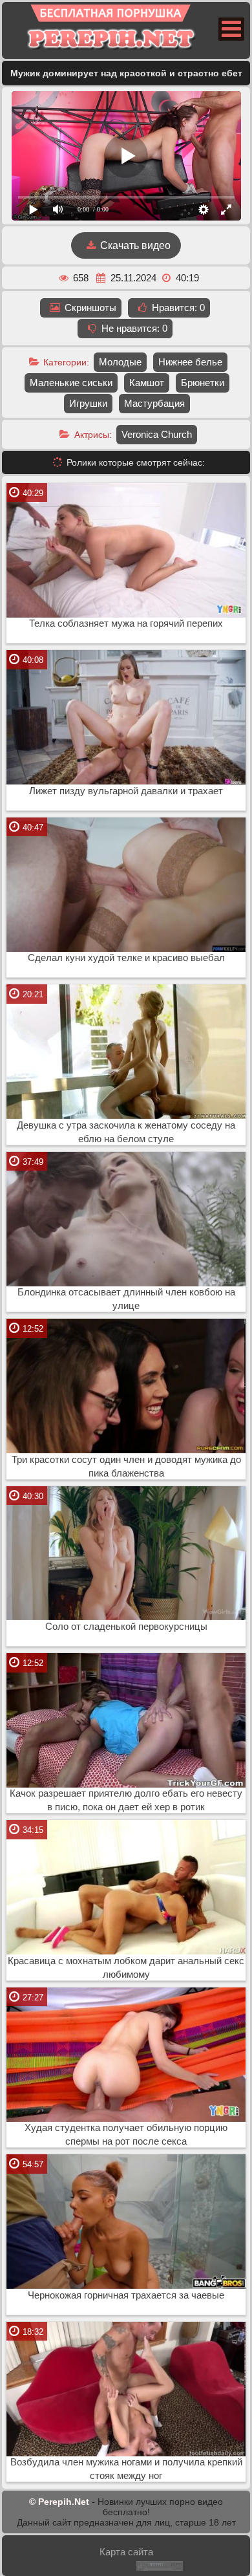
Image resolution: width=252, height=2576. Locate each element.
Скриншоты (89, 308)
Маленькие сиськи (71, 383)
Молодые (120, 362)
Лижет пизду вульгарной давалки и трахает (126, 791)
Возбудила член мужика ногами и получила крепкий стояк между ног (126, 2469)
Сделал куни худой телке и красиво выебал (126, 958)
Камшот (147, 383)
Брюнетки (203, 383)
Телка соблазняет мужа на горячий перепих (126, 623)
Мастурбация (154, 403)
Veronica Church (157, 434)
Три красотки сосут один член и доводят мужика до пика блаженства (126, 1467)
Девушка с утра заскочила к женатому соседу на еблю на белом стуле (126, 1132)
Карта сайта (126, 2552)
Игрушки (88, 403)
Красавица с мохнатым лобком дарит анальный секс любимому (126, 1968)
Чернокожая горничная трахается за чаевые (126, 2295)
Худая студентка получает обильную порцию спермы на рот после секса (126, 2135)
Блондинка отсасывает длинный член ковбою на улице (126, 1299)
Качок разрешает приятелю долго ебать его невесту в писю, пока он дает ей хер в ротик (126, 1800)
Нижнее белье (190, 362)
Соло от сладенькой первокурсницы (126, 1627)
